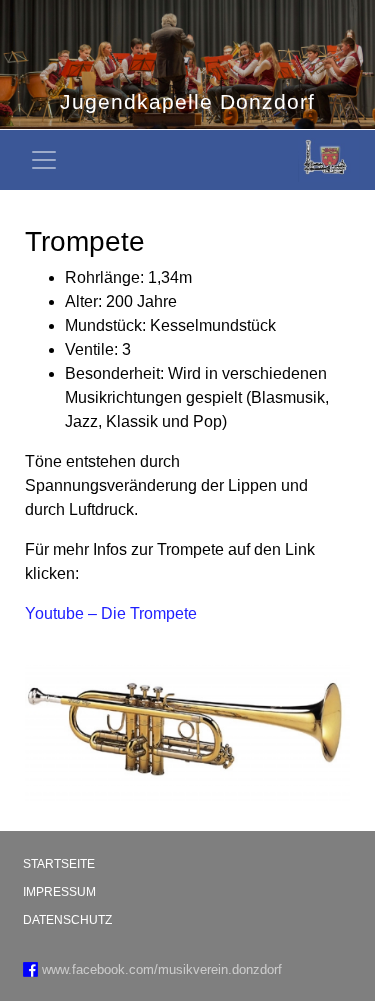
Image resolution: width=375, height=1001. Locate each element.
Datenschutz (67, 920)
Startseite (59, 864)
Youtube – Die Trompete (111, 613)
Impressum (59, 892)
